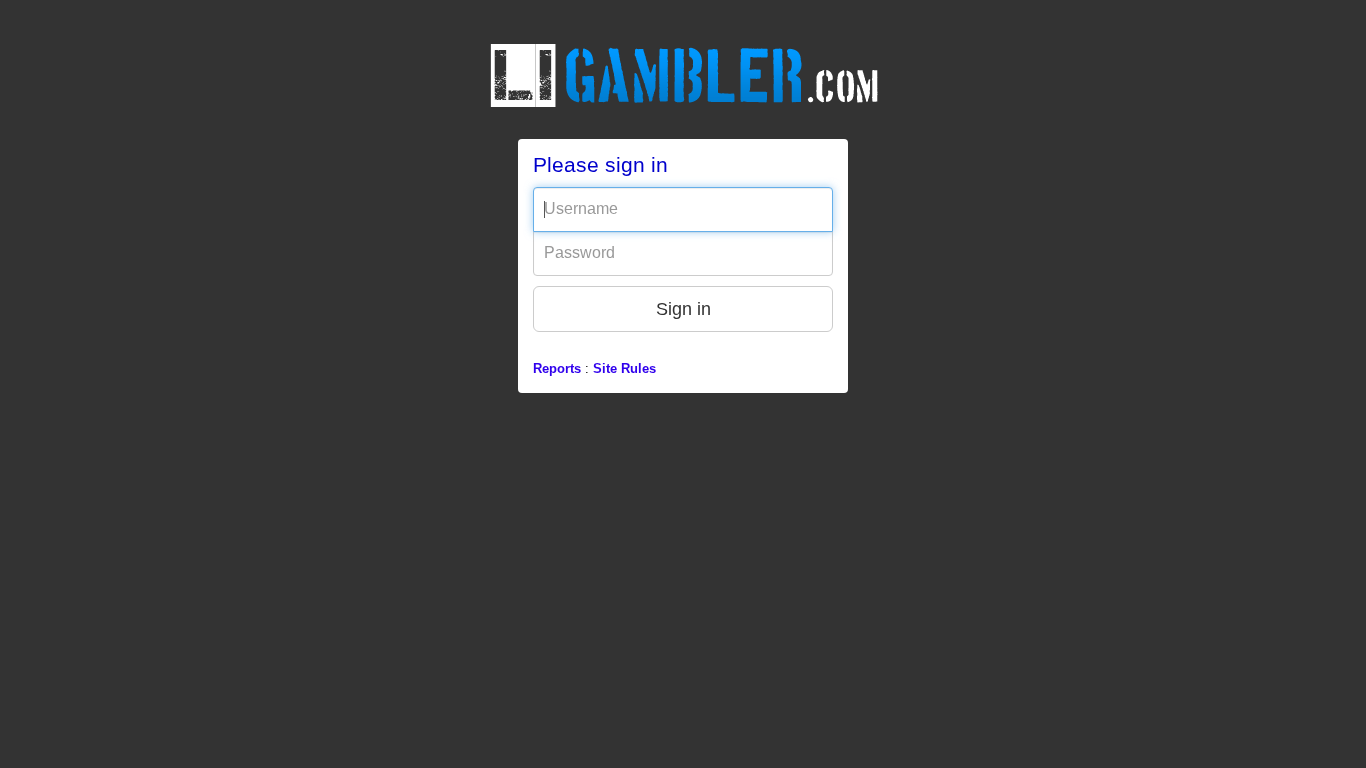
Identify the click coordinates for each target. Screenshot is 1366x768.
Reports (557, 368)
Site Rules (624, 368)
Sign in (683, 309)
